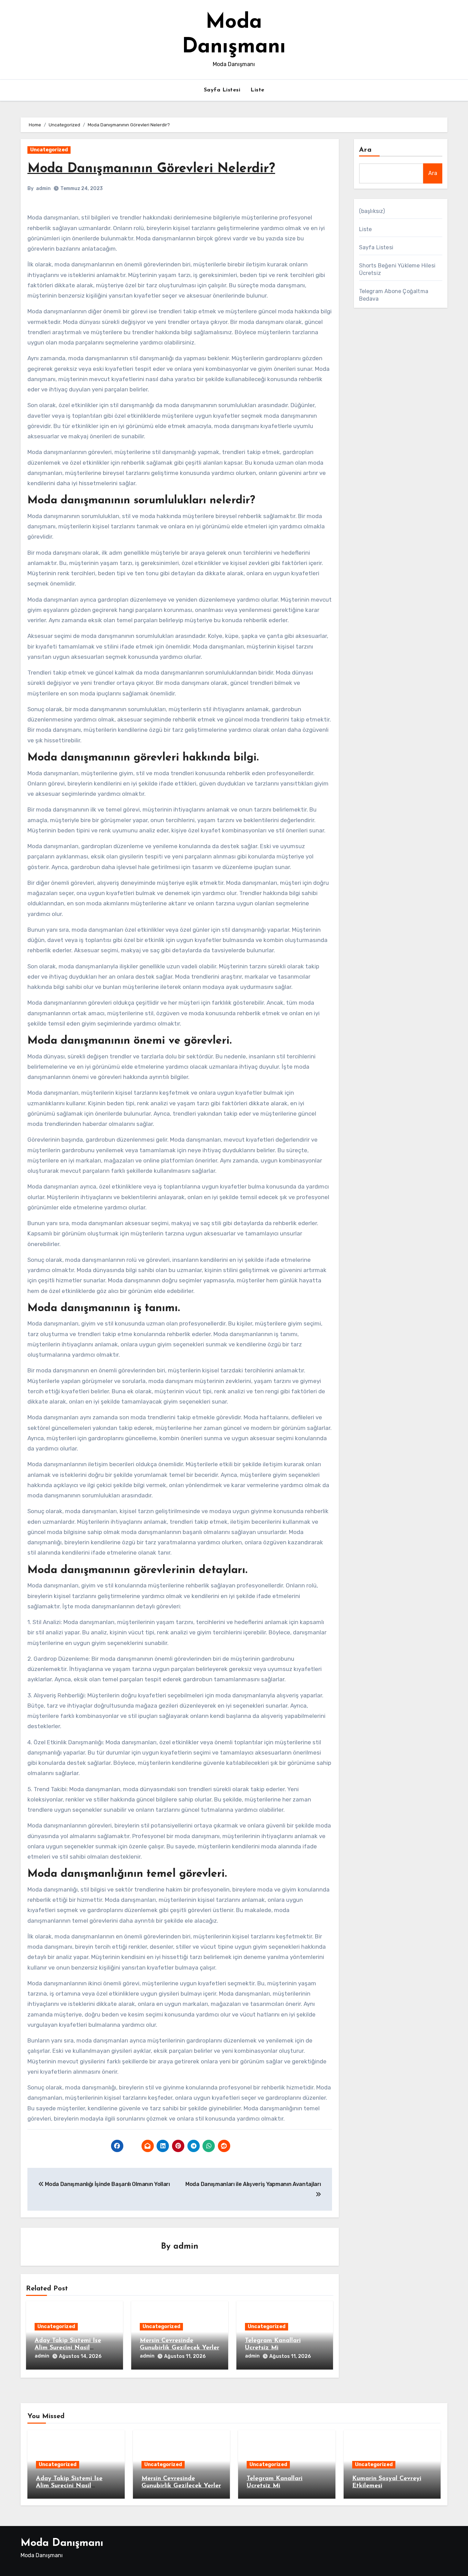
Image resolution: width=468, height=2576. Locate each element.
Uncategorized (49, 150)
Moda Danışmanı (62, 2543)
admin (43, 189)
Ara (365, 150)
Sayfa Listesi (222, 90)
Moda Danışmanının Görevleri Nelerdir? (151, 169)
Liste (257, 90)
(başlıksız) (372, 211)
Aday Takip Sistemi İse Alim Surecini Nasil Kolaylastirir (68, 2348)
